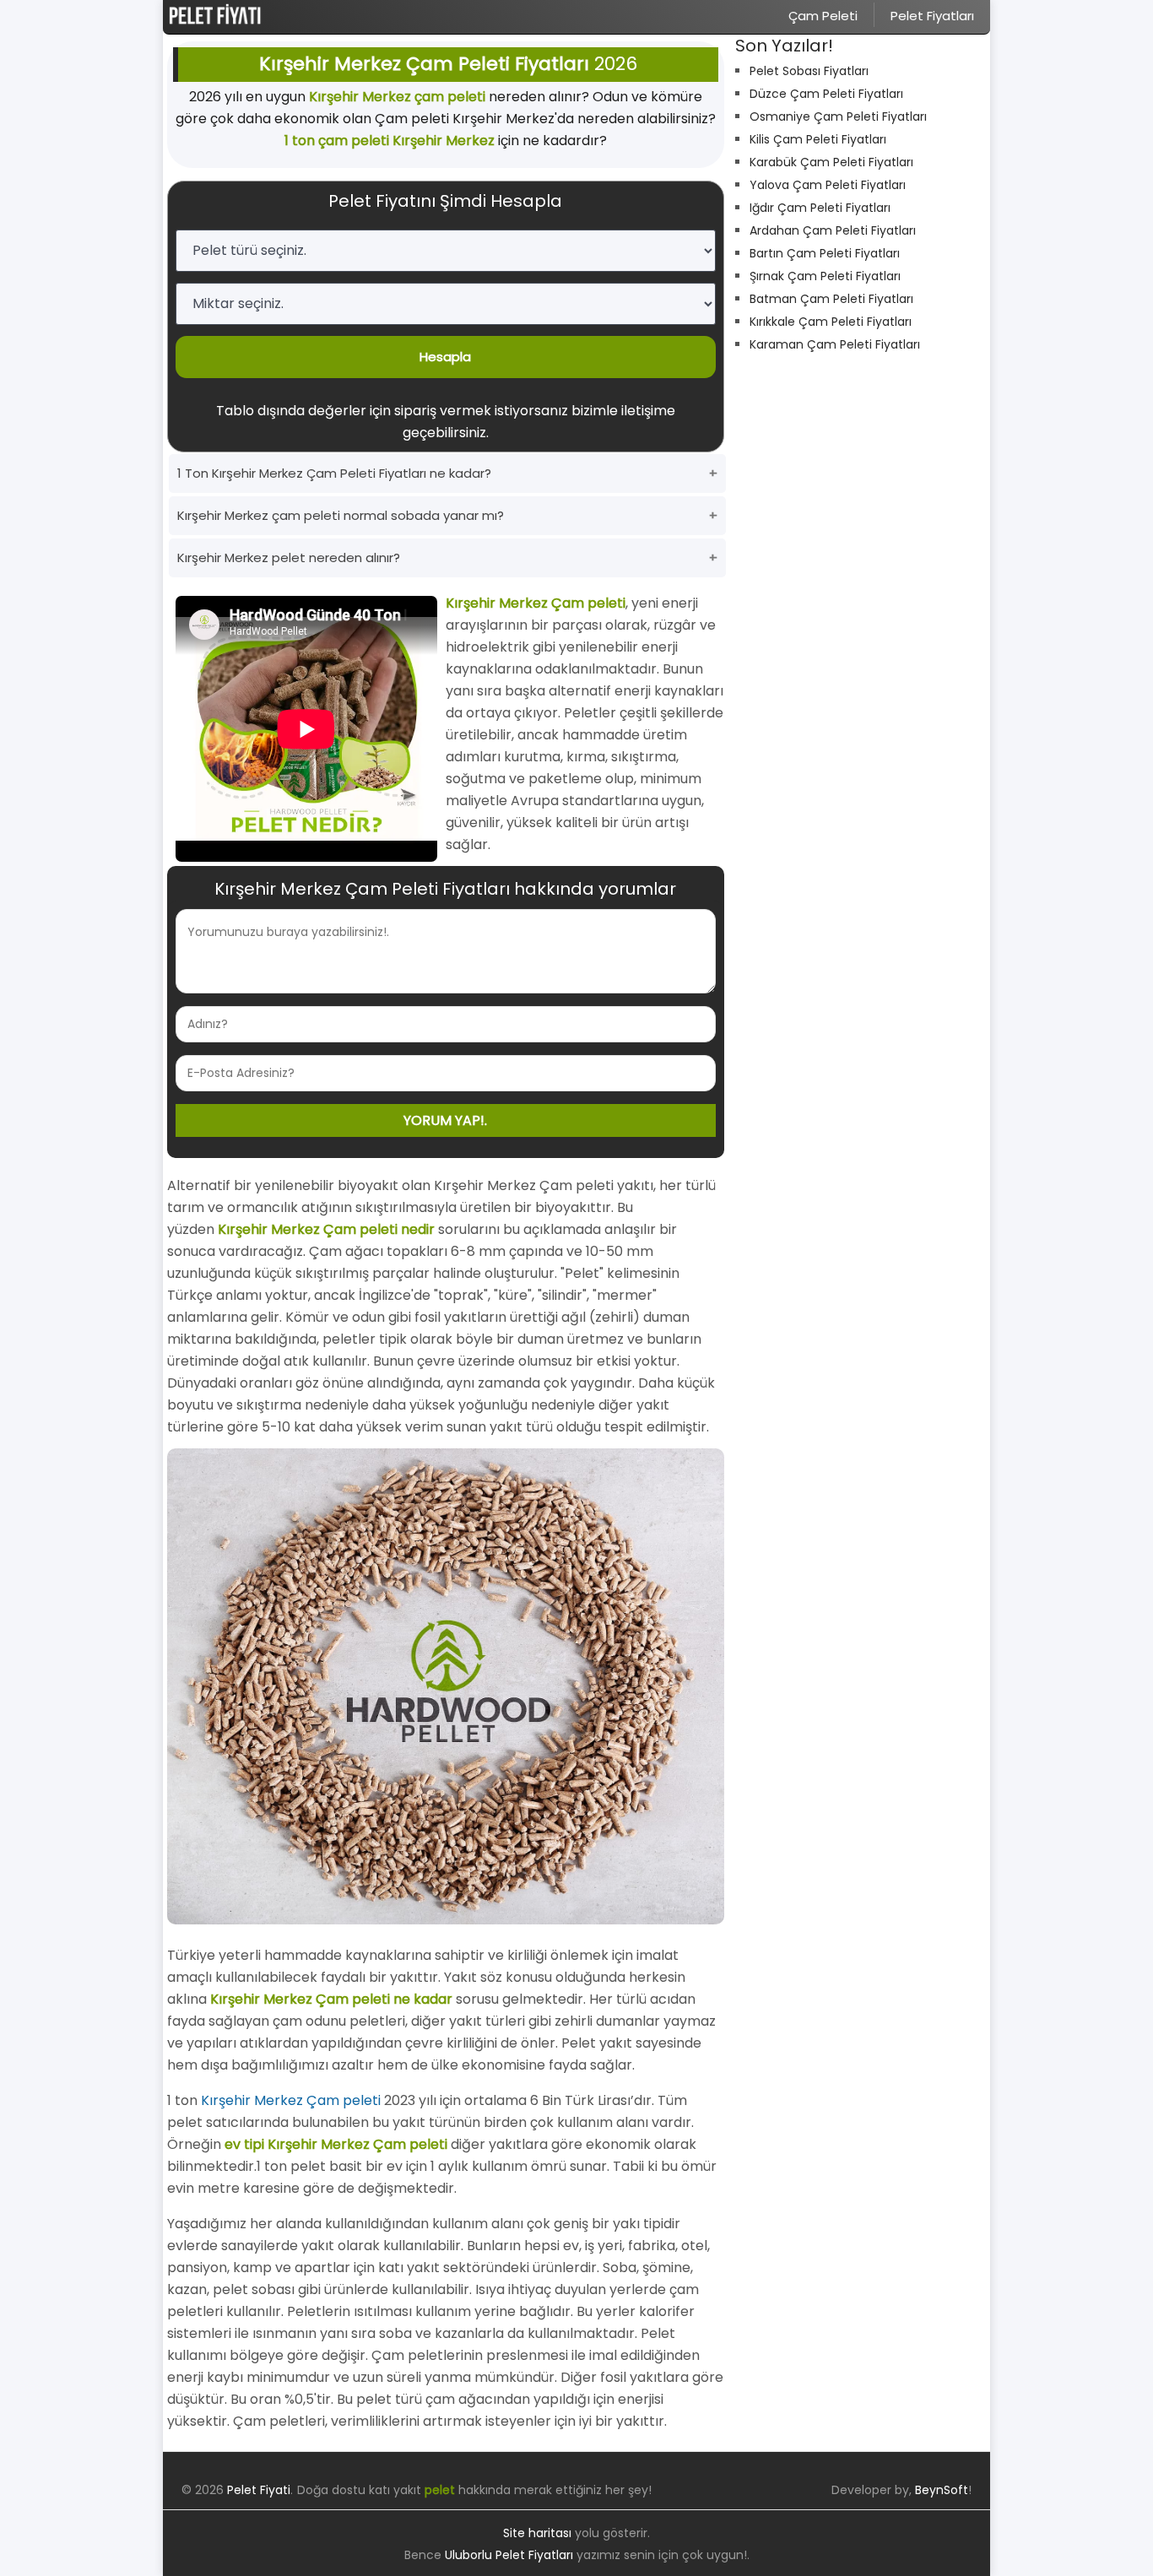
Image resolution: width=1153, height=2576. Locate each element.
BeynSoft (942, 2490)
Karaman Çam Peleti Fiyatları (835, 344)
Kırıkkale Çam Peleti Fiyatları (831, 322)
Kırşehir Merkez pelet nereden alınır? (289, 557)
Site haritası (537, 2533)
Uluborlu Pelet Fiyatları (509, 2555)
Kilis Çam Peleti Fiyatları (818, 139)
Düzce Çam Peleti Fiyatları (826, 94)
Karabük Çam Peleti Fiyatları (831, 162)
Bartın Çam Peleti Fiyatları (825, 253)
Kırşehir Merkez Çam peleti (291, 2100)
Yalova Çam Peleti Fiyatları (828, 185)
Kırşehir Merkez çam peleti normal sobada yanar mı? (341, 515)
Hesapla (445, 357)
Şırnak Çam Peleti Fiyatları (825, 276)
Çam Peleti (823, 16)
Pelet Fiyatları (932, 16)
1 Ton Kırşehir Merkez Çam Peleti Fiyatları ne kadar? (334, 473)
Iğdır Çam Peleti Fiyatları (820, 208)
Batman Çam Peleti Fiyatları (831, 299)
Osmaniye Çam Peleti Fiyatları (838, 116)
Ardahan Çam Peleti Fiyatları (833, 230)
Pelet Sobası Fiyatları (809, 71)
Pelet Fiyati (259, 2490)
